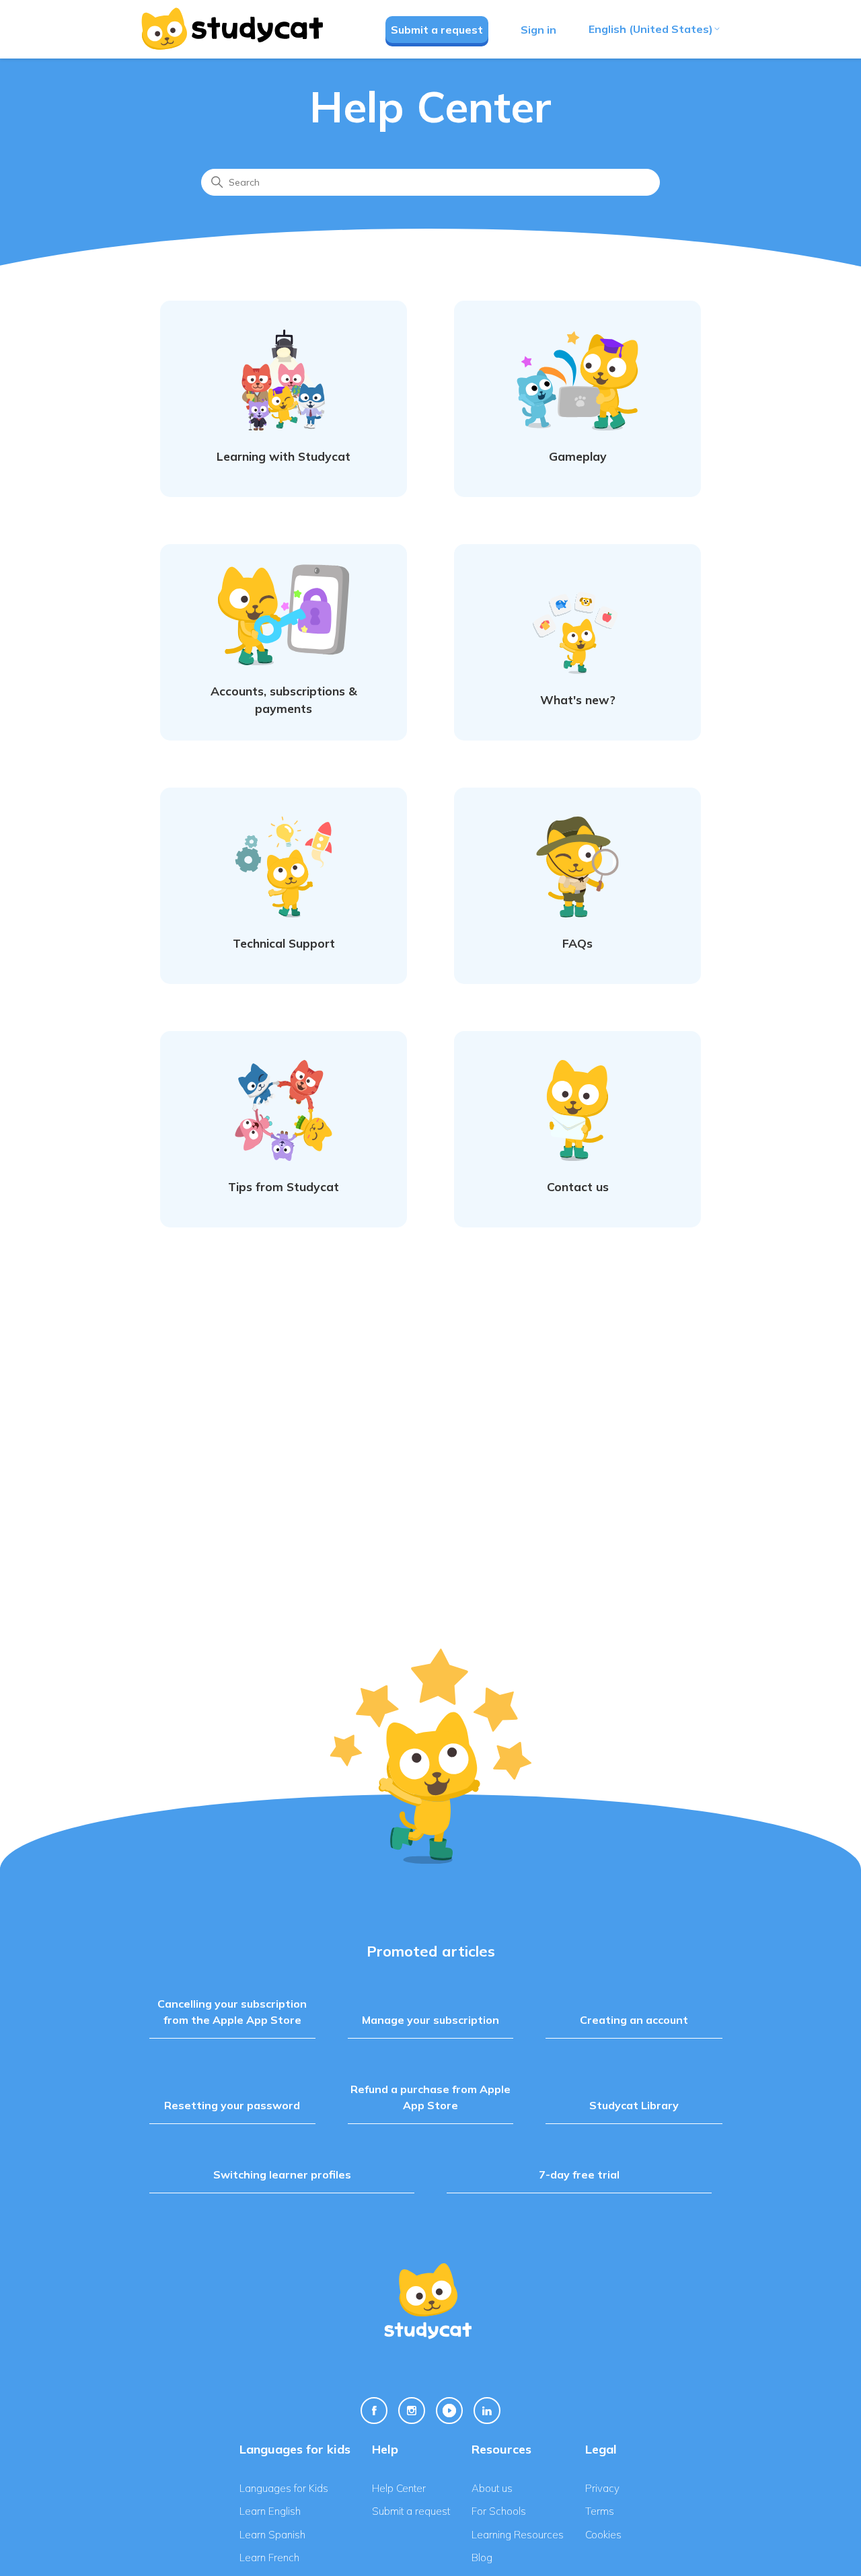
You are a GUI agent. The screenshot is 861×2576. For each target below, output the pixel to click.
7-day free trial (579, 2174)
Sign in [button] (538, 30)
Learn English (270, 2511)
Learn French (269, 2558)
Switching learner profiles (282, 2174)
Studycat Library (634, 2105)
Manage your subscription (430, 2020)
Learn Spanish (272, 2535)
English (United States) (651, 29)
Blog (482, 2558)
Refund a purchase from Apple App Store (430, 2097)
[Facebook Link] (374, 2411)
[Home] (231, 29)
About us (492, 2488)
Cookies (603, 2535)
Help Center (399, 2488)
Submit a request (437, 30)
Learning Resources (518, 2535)
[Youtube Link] (449, 2411)
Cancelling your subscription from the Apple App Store (232, 2012)
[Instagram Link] (412, 2411)
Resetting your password (232, 2105)
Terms (600, 2511)
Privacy (602, 2488)
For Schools (499, 2511)
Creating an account (634, 2020)
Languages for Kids (284, 2488)
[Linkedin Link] (487, 2411)
